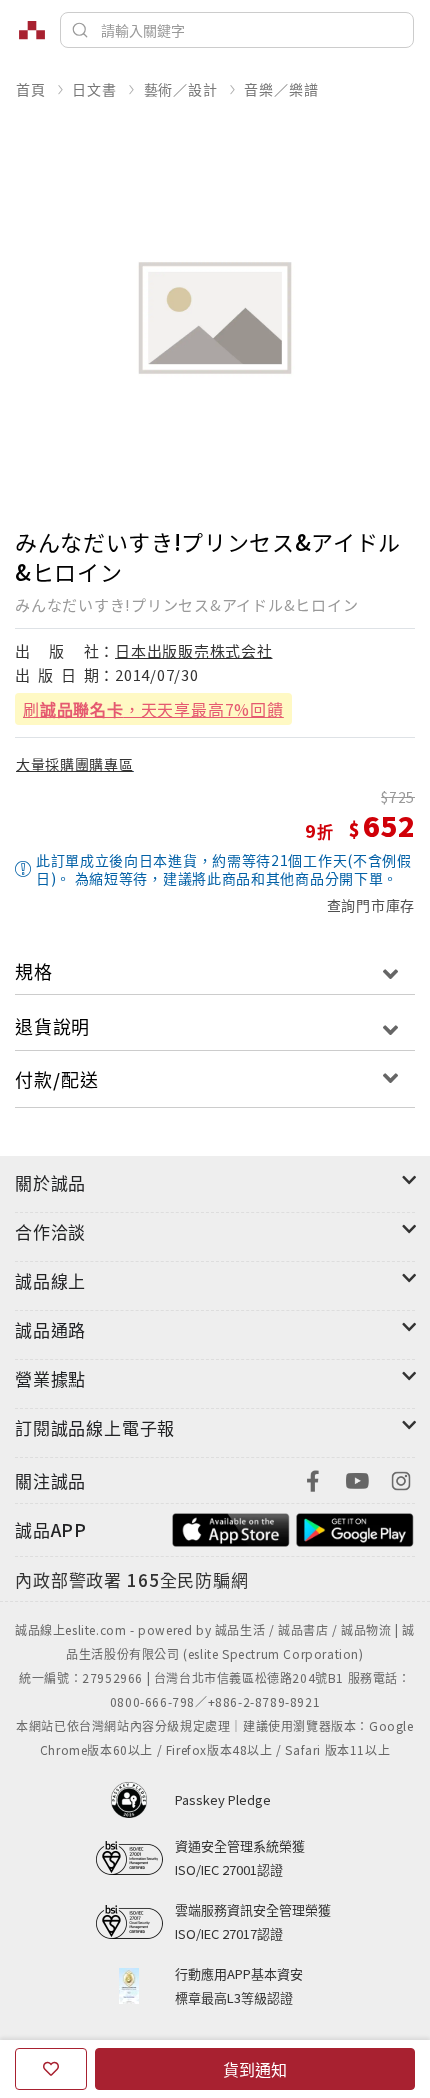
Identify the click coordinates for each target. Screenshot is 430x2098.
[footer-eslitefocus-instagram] (401, 1478)
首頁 (31, 89)
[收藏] (51, 2069)
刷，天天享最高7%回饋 (153, 709)
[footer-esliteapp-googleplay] (355, 1527)
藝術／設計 (181, 89)
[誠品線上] (32, 30)
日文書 (94, 89)
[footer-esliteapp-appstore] (231, 1527)
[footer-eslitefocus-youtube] (357, 1478)
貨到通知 (255, 2069)
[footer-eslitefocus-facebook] (313, 1478)
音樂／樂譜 (281, 89)
